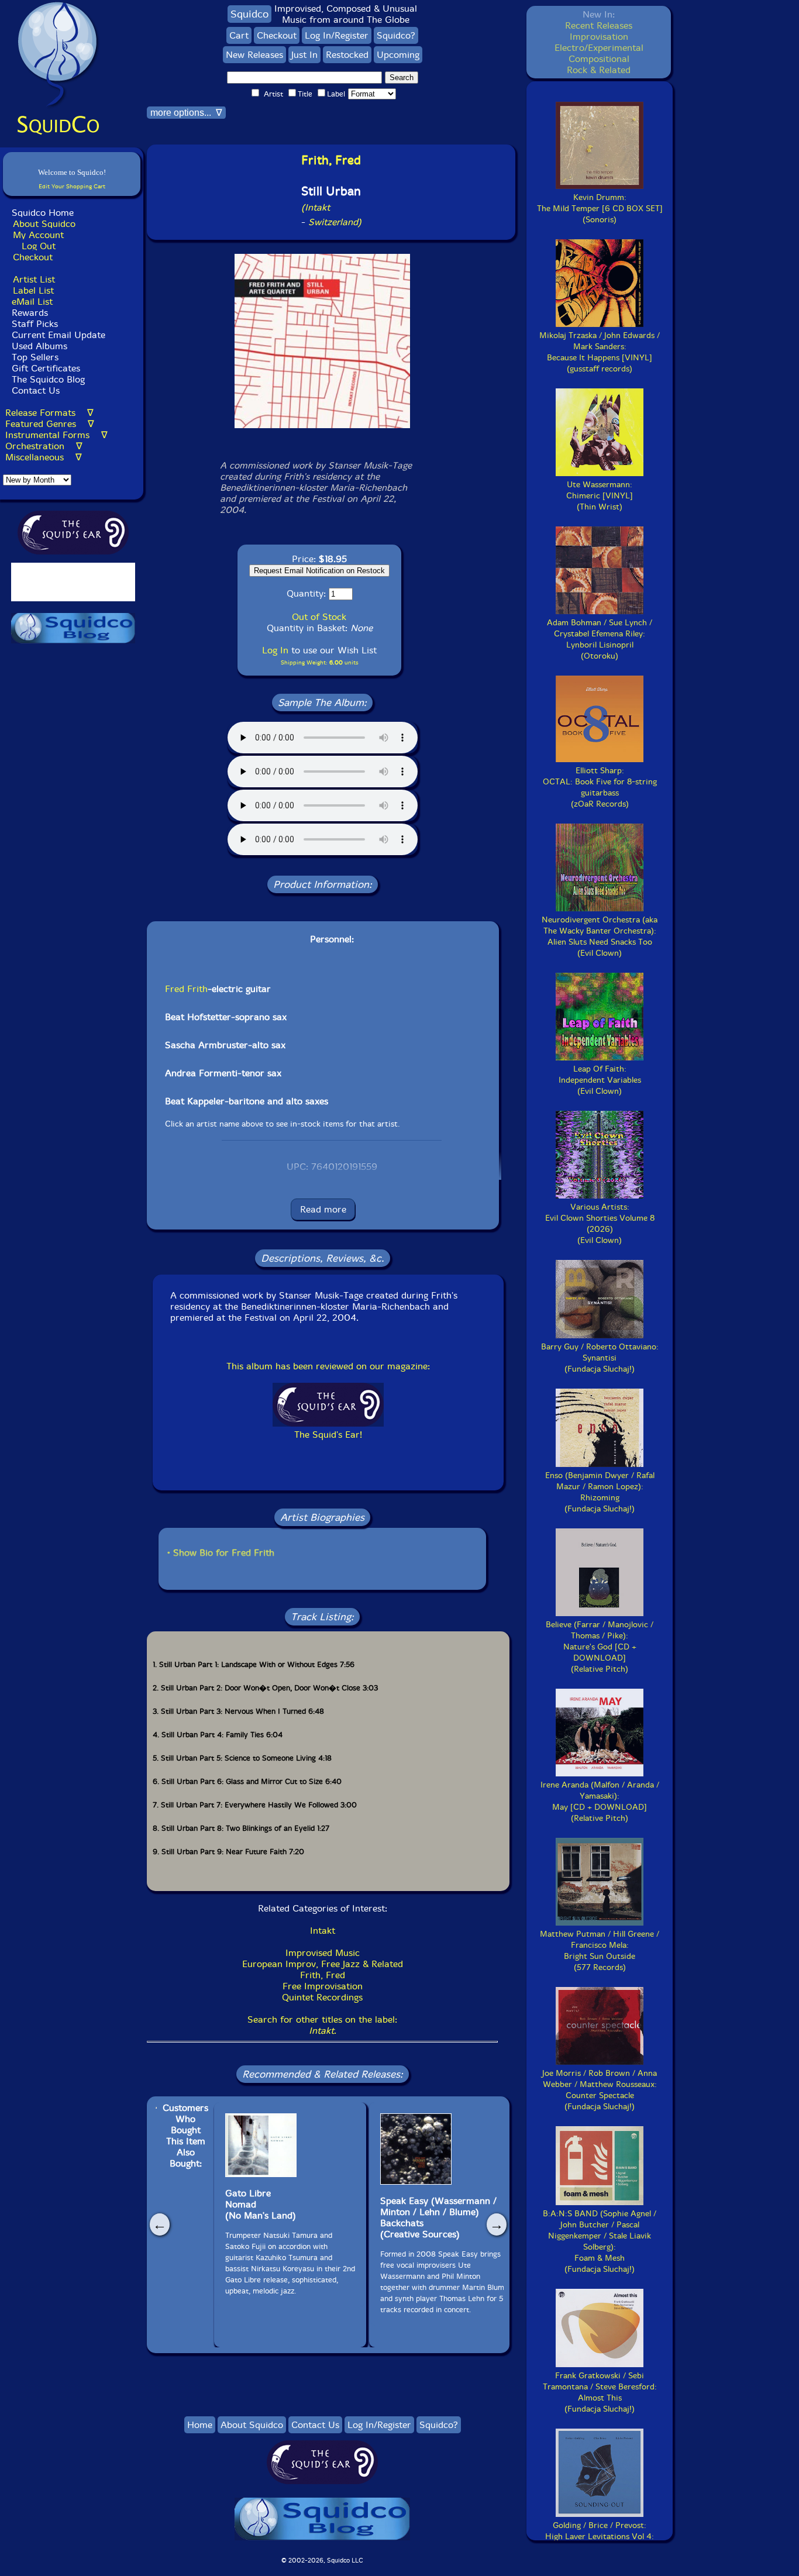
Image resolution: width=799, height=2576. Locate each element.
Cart (239, 35)
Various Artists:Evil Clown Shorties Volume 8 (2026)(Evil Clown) (600, 1224)
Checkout (33, 257)
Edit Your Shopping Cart (72, 186)
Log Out (39, 246)
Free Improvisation (323, 1986)
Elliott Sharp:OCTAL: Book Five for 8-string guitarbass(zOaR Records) (600, 787)
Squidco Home (43, 213)
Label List (33, 290)
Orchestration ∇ (44, 446)
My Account (38, 235)
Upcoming (398, 55)
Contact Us (34, 390)
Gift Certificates (46, 368)
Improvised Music (323, 1953)
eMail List (32, 302)
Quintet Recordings (322, 1997)
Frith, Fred (323, 1975)
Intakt (323, 1931)
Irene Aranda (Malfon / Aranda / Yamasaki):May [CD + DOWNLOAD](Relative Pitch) (600, 1802)
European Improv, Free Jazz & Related (323, 1964)
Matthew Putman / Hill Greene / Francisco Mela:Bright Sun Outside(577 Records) (600, 1951)
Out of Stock (319, 617)
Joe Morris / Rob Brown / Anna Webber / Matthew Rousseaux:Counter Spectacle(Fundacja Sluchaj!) (600, 2090)
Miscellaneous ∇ (44, 457)
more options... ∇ (186, 113)
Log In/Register (337, 35)
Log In (275, 650)
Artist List (34, 279)
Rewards (30, 313)
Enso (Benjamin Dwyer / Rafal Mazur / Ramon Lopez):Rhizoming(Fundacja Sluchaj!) (600, 1492)
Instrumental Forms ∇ (56, 435)
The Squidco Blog (48, 379)
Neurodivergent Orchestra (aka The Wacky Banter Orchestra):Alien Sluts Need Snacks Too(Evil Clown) (600, 936)
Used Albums (39, 346)
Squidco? (396, 35)
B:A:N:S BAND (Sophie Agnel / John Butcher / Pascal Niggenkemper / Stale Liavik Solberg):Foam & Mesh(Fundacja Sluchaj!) (600, 2241)
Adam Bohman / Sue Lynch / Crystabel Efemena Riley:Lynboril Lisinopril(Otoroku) (600, 639)
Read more (323, 1209)
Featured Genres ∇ (50, 424)
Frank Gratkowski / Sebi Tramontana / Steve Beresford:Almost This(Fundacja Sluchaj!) (600, 2392)
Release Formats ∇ (49, 413)
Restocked (347, 55)
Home (200, 2425)
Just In (304, 55)
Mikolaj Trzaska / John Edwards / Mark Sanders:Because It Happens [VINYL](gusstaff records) (600, 352)
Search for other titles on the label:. (322, 2025)
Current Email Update (57, 335)
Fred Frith (186, 989)
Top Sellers (35, 357)
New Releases (254, 55)
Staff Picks (35, 324)
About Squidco (44, 224)
